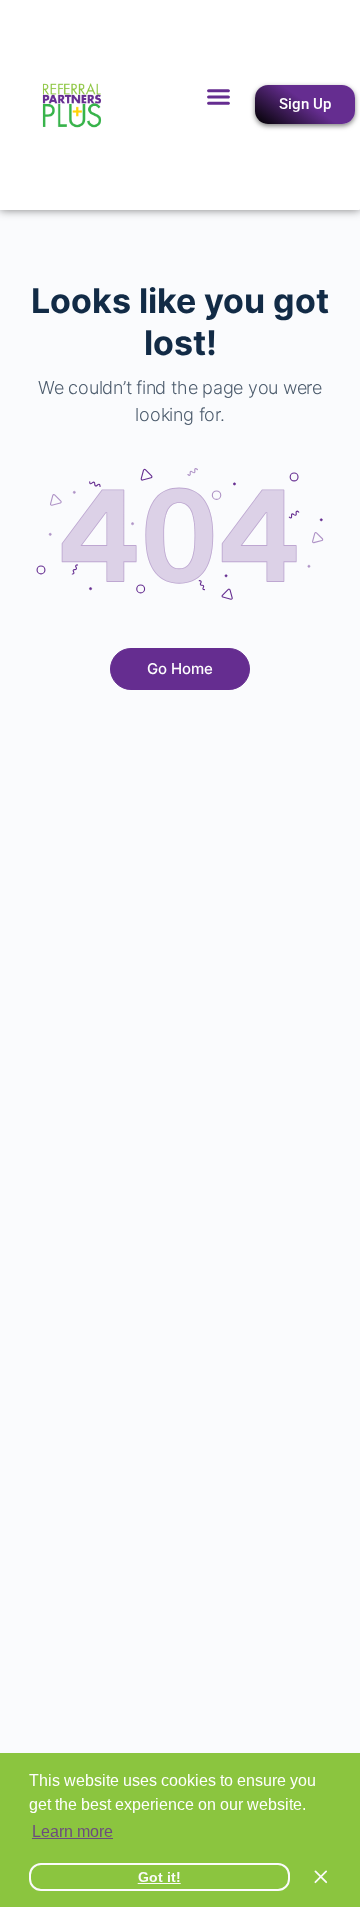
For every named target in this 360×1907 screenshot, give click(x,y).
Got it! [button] (159, 1877)
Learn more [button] (72, 1831)
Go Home (180, 668)
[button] (219, 97)
